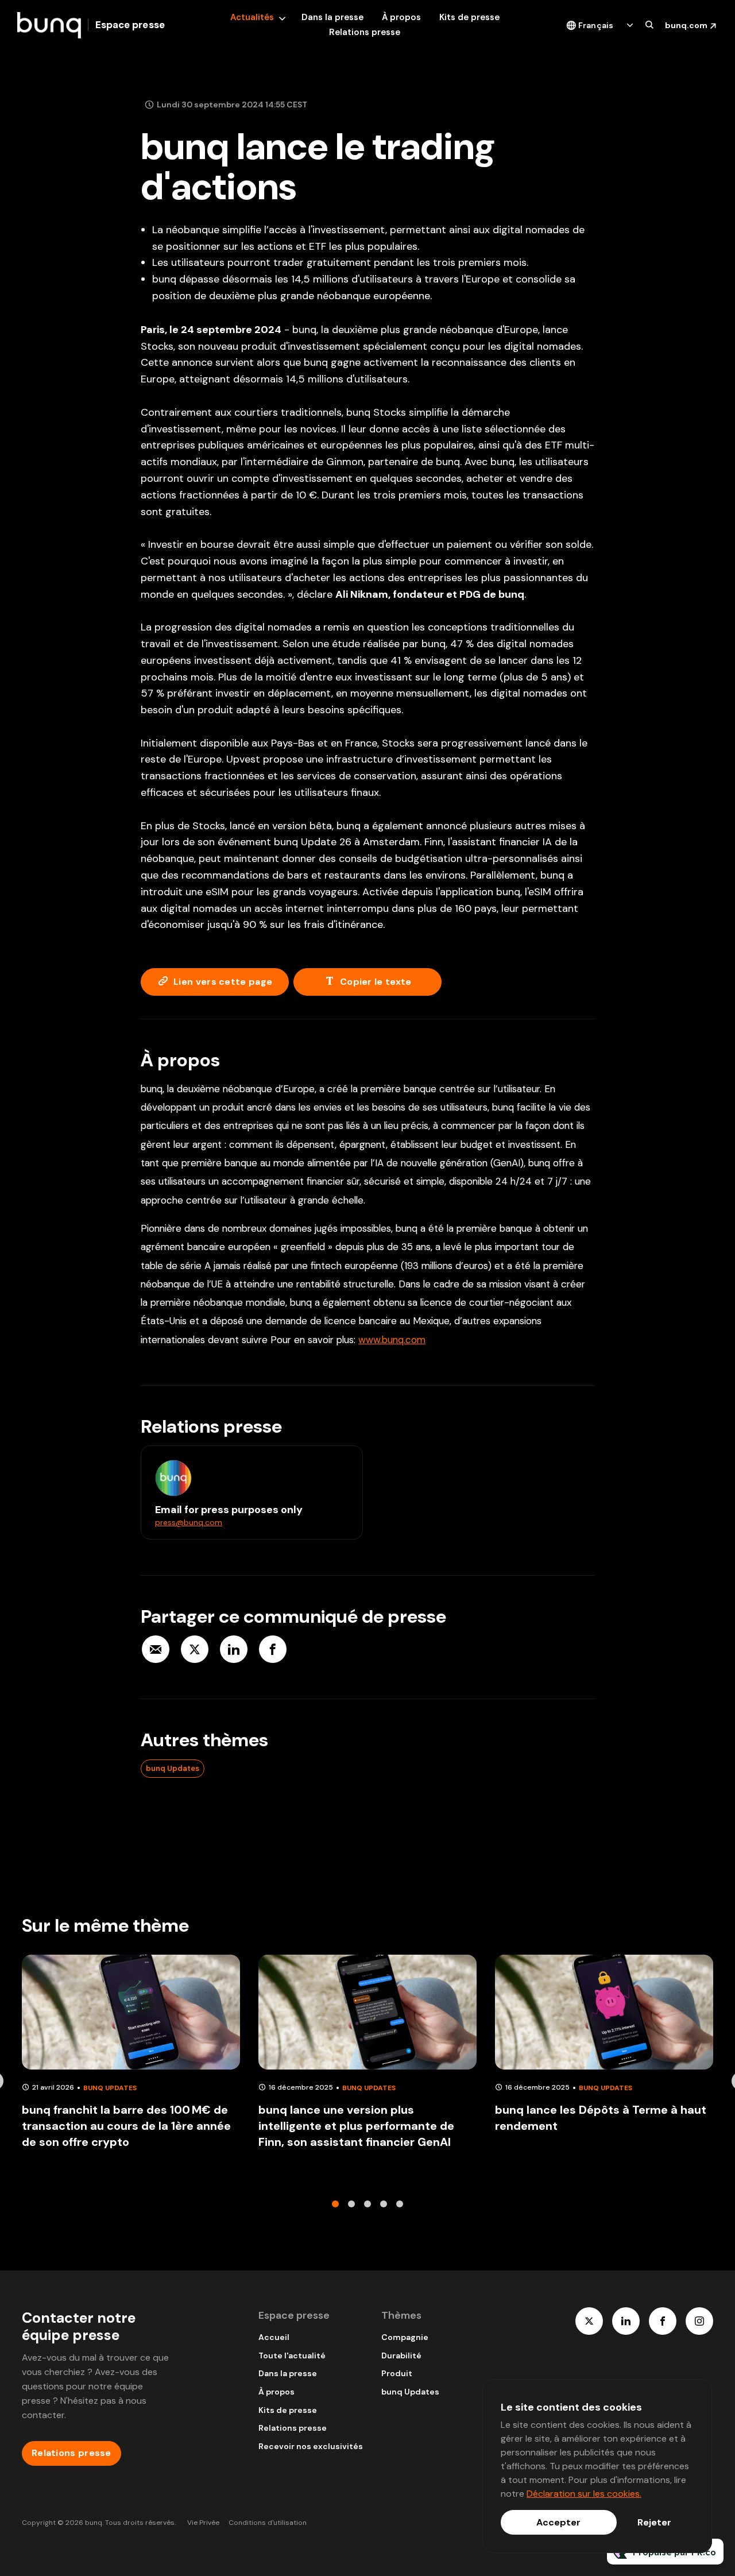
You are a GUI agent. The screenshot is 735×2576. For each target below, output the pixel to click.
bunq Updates (173, 1768)
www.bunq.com (392, 1340)
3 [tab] (367, 2204)
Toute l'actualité (292, 2355)
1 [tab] (335, 2204)
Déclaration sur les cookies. (584, 2494)
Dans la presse (332, 17)
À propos (401, 17)
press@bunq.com (189, 1522)
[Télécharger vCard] (342, 1465)
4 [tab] (384, 2204)
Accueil (274, 2337)
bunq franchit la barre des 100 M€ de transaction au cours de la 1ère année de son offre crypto (126, 2126)
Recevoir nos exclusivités (311, 2446)
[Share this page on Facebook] (273, 1649)
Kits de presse (469, 17)
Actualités (252, 17)
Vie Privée (203, 2523)
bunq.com (686, 25)
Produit (397, 2373)
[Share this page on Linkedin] (234, 1649)
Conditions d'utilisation (268, 2523)
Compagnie (405, 2337)
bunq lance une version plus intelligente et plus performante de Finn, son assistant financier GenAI (356, 2126)
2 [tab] (351, 2204)
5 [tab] (400, 2204)
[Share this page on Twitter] (195, 1649)
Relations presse (365, 32)
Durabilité (401, 2355)
